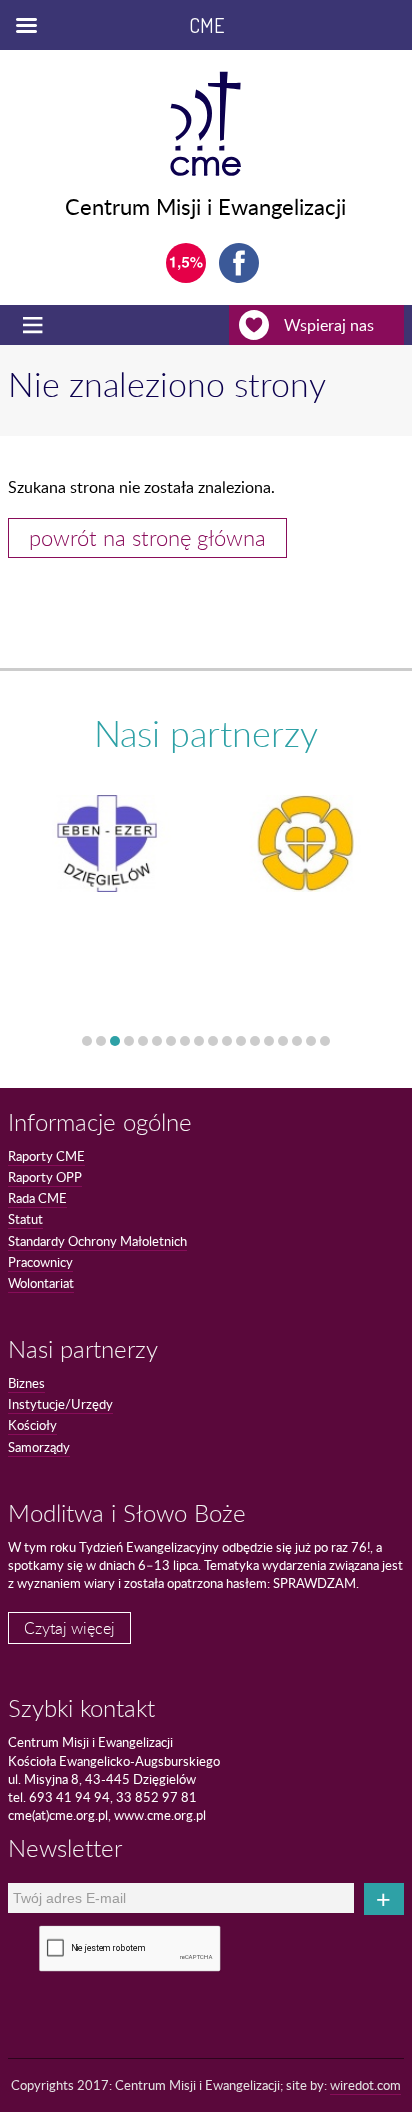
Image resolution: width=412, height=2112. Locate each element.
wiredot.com (365, 2085)
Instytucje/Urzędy (60, 1404)
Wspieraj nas (329, 325)
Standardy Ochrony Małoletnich (97, 1241)
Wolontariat (41, 1283)
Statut (25, 1219)
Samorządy (39, 1447)
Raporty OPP (45, 1177)
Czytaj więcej (69, 1628)
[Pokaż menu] (35, 325)
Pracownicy (40, 1262)
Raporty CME (46, 1156)
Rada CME (37, 1198)
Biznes (26, 1383)
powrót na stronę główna (147, 537)
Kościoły (32, 1425)
